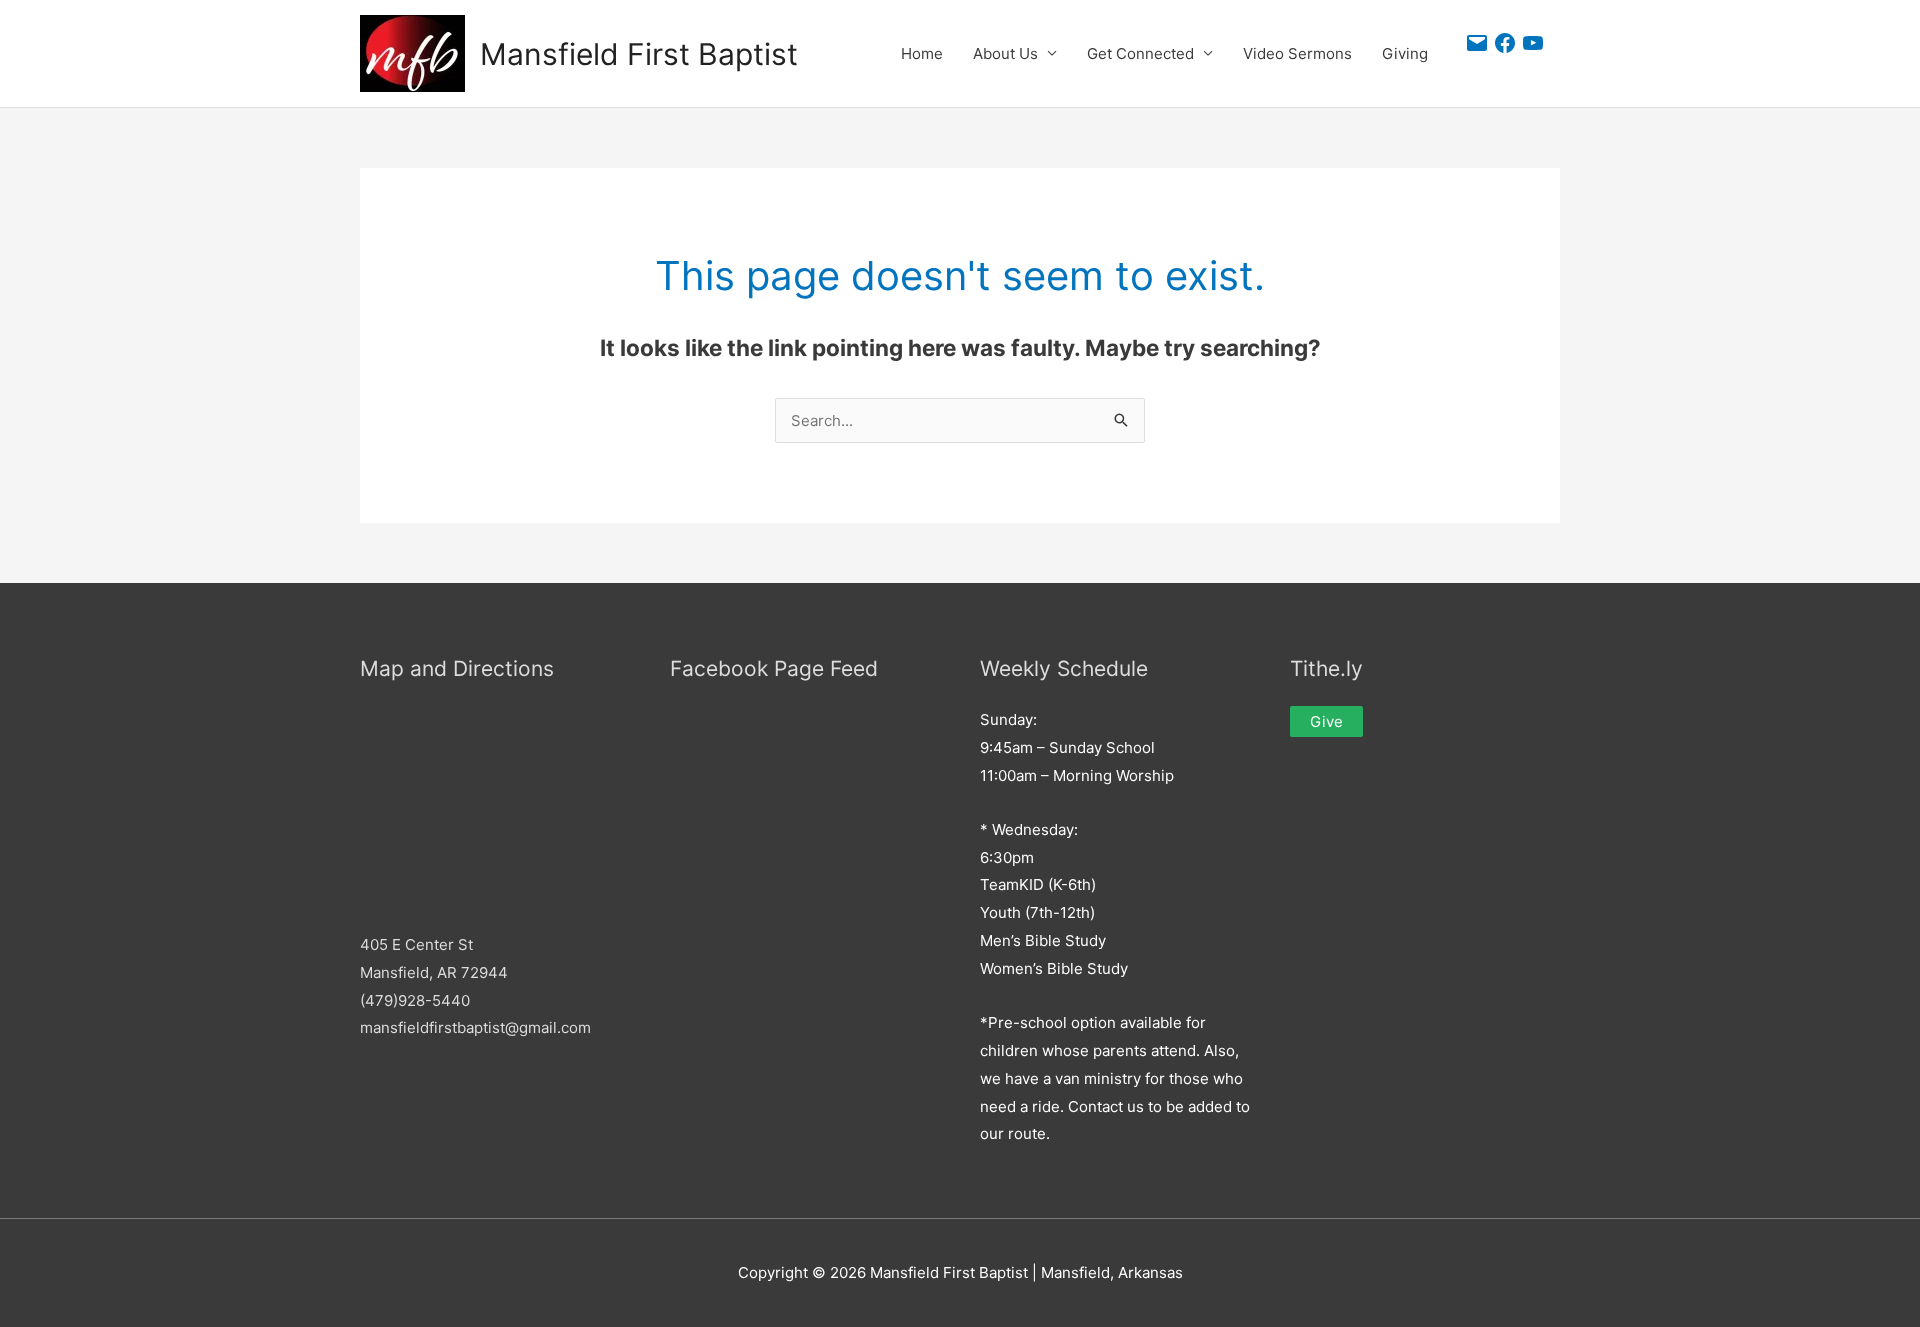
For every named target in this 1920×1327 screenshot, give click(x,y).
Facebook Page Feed (774, 668)
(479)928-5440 (415, 1000)
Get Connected (1140, 53)
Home (922, 53)
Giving (1405, 53)
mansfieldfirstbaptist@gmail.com (475, 1027)
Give (1326, 721)
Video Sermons (1297, 53)
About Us (1005, 53)
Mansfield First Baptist (639, 54)
